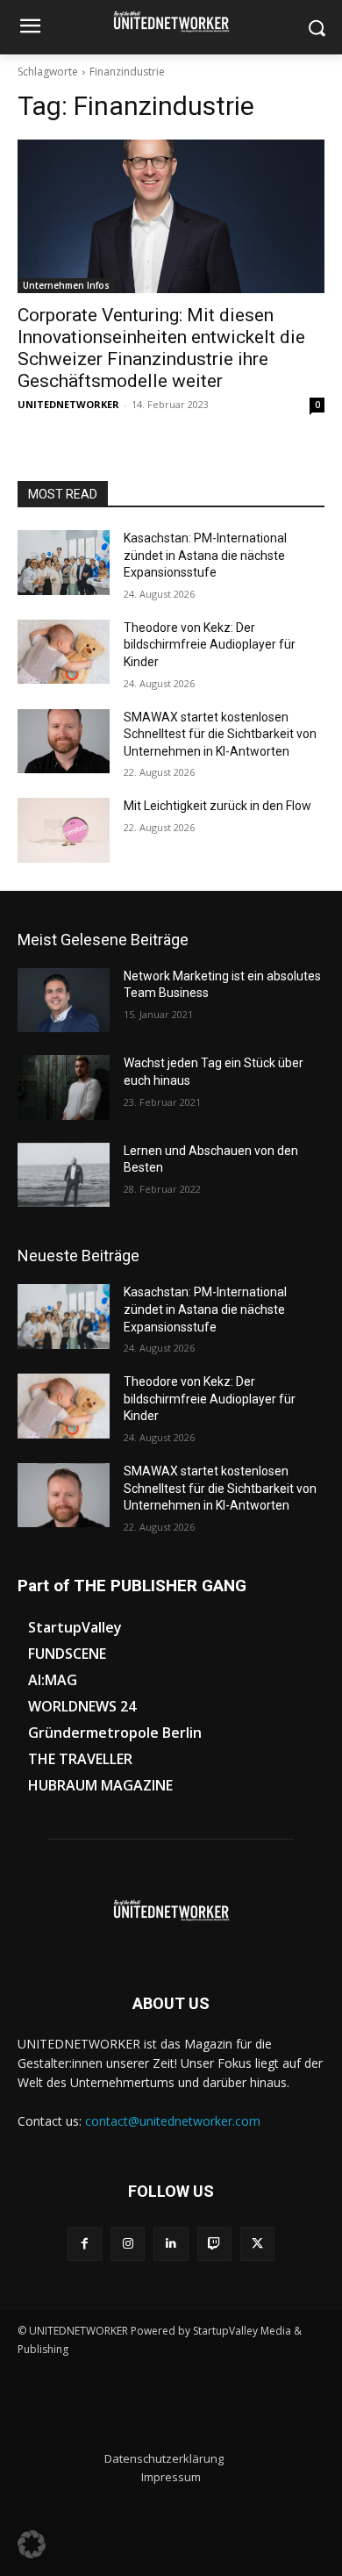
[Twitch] (214, 2244)
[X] (257, 2244)
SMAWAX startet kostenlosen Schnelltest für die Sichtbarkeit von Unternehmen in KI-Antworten (220, 734)
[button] (32, 2544)
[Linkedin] (171, 2244)
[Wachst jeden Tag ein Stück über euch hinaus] (64, 1087)
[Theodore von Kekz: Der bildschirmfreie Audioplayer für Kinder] (64, 652)
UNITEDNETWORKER (68, 404)
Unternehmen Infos (66, 285)
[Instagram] (128, 2244)
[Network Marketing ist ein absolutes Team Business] (64, 1001)
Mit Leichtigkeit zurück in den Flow (217, 806)
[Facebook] (85, 2244)
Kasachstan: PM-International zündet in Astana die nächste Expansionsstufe (205, 555)
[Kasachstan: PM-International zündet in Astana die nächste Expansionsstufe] (64, 563)
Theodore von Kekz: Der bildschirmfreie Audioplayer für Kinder (210, 645)
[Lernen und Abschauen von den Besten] (64, 1175)
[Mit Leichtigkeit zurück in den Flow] (64, 830)
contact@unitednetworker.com (173, 2121)
